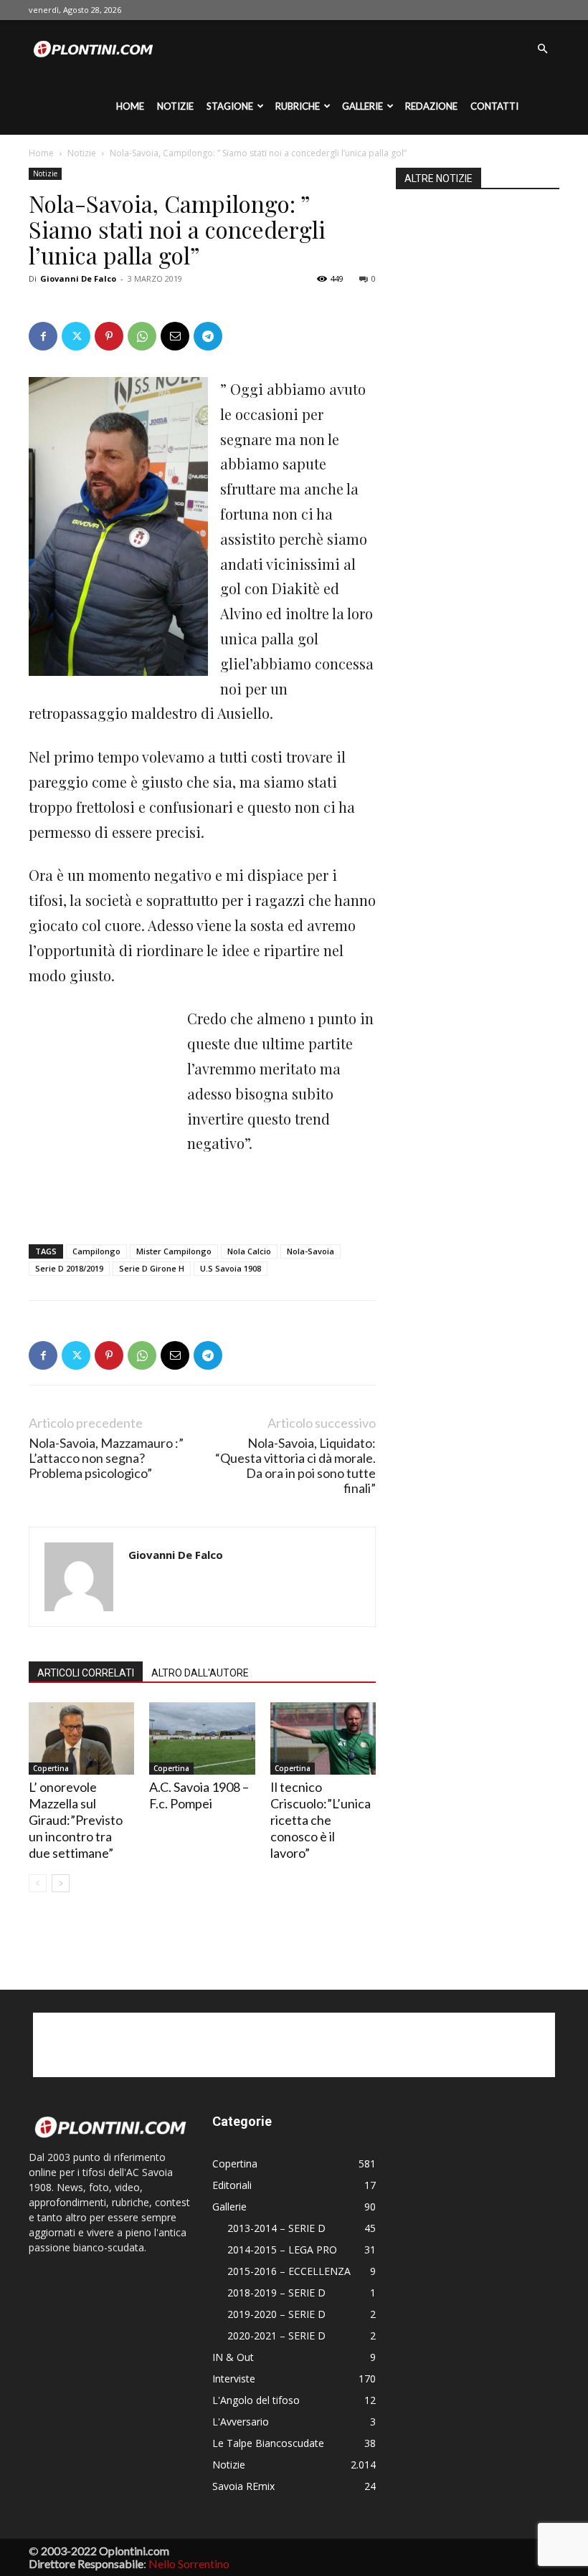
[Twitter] (76, 336)
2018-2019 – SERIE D (276, 2293)
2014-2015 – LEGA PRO (282, 2250)
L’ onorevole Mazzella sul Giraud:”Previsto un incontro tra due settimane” (76, 1820)
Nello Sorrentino (189, 2563)
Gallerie (362, 106)
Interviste (234, 2379)
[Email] (175, 336)
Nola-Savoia (310, 1251)
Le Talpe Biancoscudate (268, 2443)
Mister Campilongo (174, 1251)
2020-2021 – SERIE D (276, 2336)
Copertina (51, 1768)
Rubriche (298, 106)
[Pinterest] (109, 336)
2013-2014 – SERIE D (276, 2228)
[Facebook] (43, 336)
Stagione (230, 106)
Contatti (494, 106)
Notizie (175, 106)
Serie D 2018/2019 (69, 1268)
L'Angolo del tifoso (256, 2400)
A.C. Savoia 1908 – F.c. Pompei (199, 1795)
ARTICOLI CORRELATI (86, 1673)
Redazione (431, 106)
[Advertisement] (100, 1084)
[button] (542, 49)
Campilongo (96, 1251)
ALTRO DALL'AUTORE (200, 1673)
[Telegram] (208, 336)
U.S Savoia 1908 (231, 1268)
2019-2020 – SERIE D (276, 2314)
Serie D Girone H (152, 1268)
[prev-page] (38, 1883)
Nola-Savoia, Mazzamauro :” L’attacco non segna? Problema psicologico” (106, 1458)
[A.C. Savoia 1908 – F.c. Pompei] (202, 1738)
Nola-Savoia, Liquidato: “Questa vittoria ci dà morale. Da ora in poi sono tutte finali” (295, 1466)
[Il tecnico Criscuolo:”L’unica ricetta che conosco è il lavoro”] (323, 1738)
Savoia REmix (243, 2486)
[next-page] (61, 1883)
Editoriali (232, 2185)
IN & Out (233, 2357)
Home (130, 106)
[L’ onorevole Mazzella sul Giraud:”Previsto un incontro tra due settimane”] (81, 1738)
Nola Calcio (249, 1251)
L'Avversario (241, 2422)
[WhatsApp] (142, 336)
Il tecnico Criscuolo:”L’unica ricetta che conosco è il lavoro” (321, 1820)
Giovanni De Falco (78, 278)
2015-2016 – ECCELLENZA (289, 2271)
